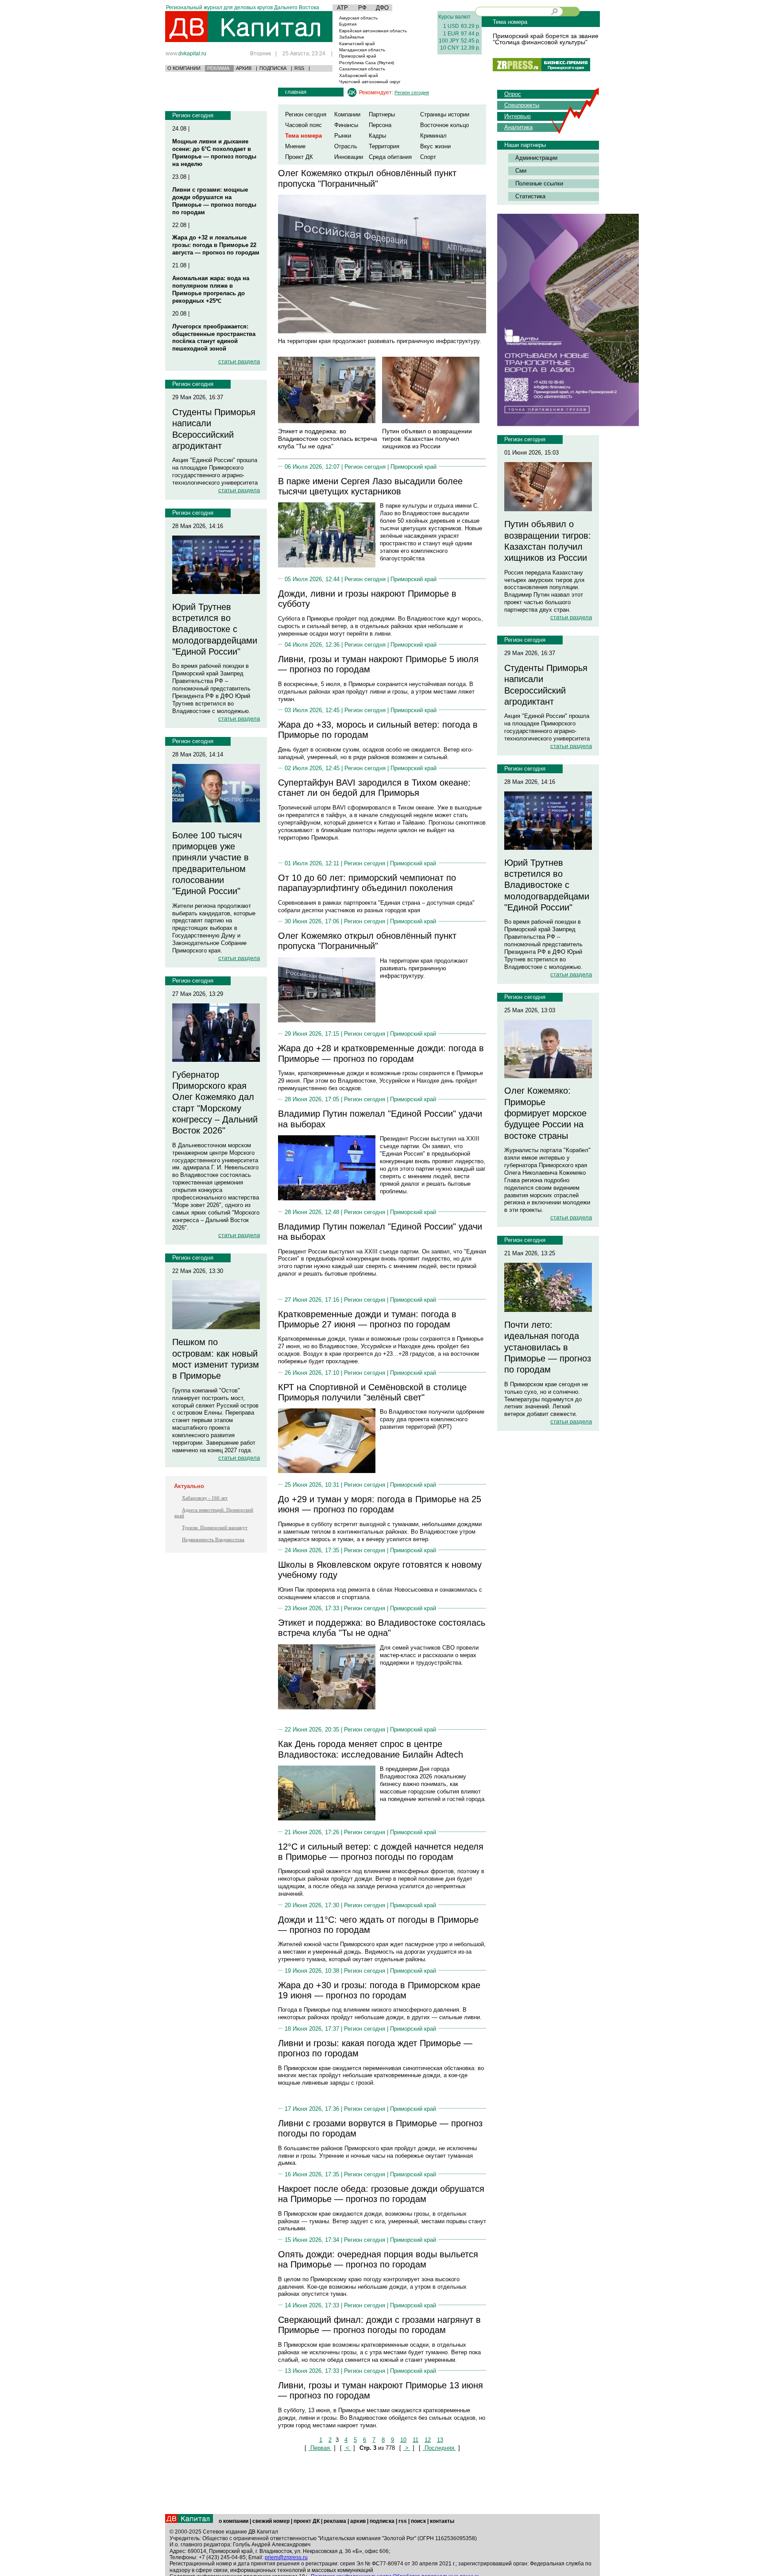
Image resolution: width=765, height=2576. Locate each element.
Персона (380, 125)
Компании (347, 114)
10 (403, 2440)
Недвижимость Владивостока (213, 1539)
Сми (521, 171)
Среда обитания (390, 157)
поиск (418, 2521)
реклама (335, 2521)
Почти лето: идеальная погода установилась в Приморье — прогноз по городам (548, 1347)
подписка (382, 2521)
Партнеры (382, 114)
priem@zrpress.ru (286, 2557)
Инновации (349, 157)
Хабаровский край (359, 75)
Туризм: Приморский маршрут (215, 1527)
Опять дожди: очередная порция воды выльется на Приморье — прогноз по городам (378, 2259)
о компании (234, 2521)
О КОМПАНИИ (184, 68)
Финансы (346, 125)
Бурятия (348, 24)
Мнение (295, 146)
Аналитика (518, 127)
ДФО (382, 8)
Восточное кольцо (444, 125)
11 (415, 2440)
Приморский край (358, 56)
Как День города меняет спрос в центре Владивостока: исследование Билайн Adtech (371, 1749)
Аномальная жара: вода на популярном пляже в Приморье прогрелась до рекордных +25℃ (211, 289)
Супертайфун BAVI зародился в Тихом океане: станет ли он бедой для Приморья (374, 788)
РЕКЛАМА (218, 68)
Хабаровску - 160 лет (205, 1498)
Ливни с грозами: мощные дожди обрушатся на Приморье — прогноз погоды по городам (214, 201)
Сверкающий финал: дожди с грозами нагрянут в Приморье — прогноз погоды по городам (379, 2325)
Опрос (513, 94)
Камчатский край (357, 44)
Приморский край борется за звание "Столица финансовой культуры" (546, 39)
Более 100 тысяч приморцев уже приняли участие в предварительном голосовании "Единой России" (211, 863)
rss (403, 2521)
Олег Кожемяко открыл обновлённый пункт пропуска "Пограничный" (367, 178)
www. (186, 53)
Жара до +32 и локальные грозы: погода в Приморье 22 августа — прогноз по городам (216, 245)
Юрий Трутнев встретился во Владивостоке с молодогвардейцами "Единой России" (215, 629)
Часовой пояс (303, 125)
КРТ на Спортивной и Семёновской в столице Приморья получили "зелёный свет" (372, 1392)
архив (358, 2521)
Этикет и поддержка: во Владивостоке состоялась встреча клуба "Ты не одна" (328, 439)
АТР (342, 8)
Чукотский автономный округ (370, 82)
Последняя (439, 2448)
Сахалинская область (362, 69)
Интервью (518, 116)
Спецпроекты (522, 105)
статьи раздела (239, 361)
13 (440, 2440)
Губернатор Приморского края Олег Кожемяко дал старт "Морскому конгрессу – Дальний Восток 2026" (215, 1103)
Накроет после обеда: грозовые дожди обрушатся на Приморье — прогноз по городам (381, 2194)
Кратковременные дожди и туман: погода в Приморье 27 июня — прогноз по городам (367, 1319)
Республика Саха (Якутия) (367, 63)
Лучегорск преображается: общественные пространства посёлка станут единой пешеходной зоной (214, 338)
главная (296, 92)
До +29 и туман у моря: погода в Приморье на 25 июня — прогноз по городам (380, 1504)
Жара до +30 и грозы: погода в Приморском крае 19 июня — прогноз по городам (379, 1990)
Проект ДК (299, 157)
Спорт (428, 157)
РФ (362, 8)
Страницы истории (445, 114)
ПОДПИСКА (273, 68)
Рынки (343, 136)
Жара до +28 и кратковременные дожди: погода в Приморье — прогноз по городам (381, 1053)
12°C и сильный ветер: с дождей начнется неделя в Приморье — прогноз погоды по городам (381, 1852)
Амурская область (358, 18)
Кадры (377, 136)
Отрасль (346, 146)
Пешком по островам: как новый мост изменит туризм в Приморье (216, 1359)
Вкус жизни (435, 146)
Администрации (536, 158)
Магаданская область (362, 50)
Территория (384, 146)
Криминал (433, 136)
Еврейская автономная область (373, 31)
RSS (299, 68)
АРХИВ (244, 68)
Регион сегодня (193, 115)
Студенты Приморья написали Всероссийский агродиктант (214, 429)
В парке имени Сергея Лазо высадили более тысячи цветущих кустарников (370, 486)
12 (428, 2440)
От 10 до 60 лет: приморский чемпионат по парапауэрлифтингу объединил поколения (367, 883)
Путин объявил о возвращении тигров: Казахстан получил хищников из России (427, 439)
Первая (320, 2448)
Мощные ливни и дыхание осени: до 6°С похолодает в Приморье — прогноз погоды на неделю (214, 153)
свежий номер (271, 2521)
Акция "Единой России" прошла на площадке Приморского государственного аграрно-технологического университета (215, 471)
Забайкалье (352, 37)
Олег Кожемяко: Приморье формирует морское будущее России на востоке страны (545, 1113)
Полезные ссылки (539, 183)
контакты (442, 2521)
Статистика (530, 196)
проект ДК (307, 2521)
